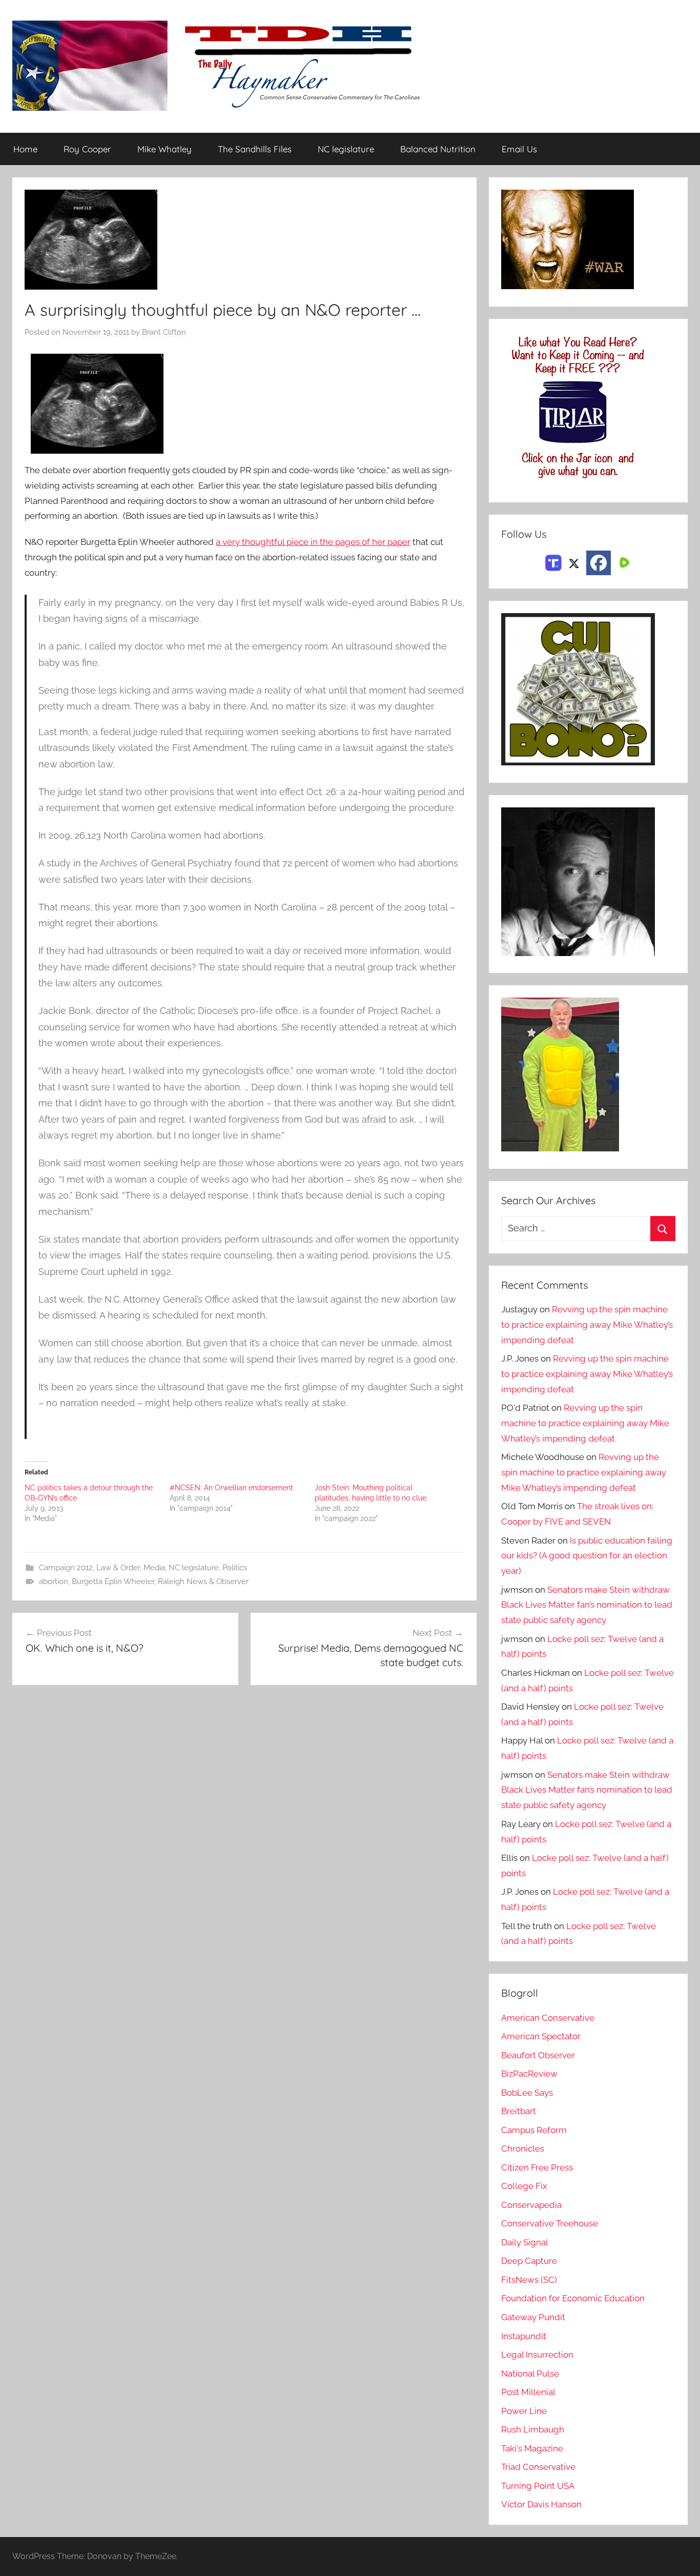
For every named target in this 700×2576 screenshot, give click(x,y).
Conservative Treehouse (550, 2223)
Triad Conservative (538, 2467)
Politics (235, 1568)
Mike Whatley (164, 149)
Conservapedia (531, 2205)
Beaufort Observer (538, 2055)
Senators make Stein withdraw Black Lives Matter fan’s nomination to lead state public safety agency (587, 1605)
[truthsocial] (553, 562)
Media (154, 1568)
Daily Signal (525, 2242)
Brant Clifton (164, 332)
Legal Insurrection (537, 2355)
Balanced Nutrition (438, 149)
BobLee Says (527, 2093)
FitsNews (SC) (529, 2280)
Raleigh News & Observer (203, 1581)
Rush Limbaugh (533, 2429)
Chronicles (523, 2148)
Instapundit (524, 2336)
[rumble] (623, 562)
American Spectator (541, 2036)
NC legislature (346, 149)
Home (25, 149)
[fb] (599, 563)
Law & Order (118, 1568)
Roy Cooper (87, 149)
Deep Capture (529, 2261)
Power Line (524, 2411)
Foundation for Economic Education (573, 2298)
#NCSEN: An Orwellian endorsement (231, 1488)
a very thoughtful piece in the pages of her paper (313, 542)
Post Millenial (528, 2392)
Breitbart (519, 2111)
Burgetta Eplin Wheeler (113, 1581)
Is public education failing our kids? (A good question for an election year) (587, 1556)
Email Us (519, 149)
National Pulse (530, 2374)
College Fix (524, 2186)
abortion (54, 1581)
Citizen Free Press (537, 2167)
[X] (574, 562)
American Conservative (548, 2018)
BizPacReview (529, 2074)
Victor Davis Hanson (541, 2504)
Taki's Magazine (532, 2448)
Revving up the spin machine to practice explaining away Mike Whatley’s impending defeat (587, 1325)
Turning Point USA (538, 2486)
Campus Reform (534, 2130)
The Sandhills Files (255, 149)
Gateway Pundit (533, 2317)
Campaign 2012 (66, 1568)
